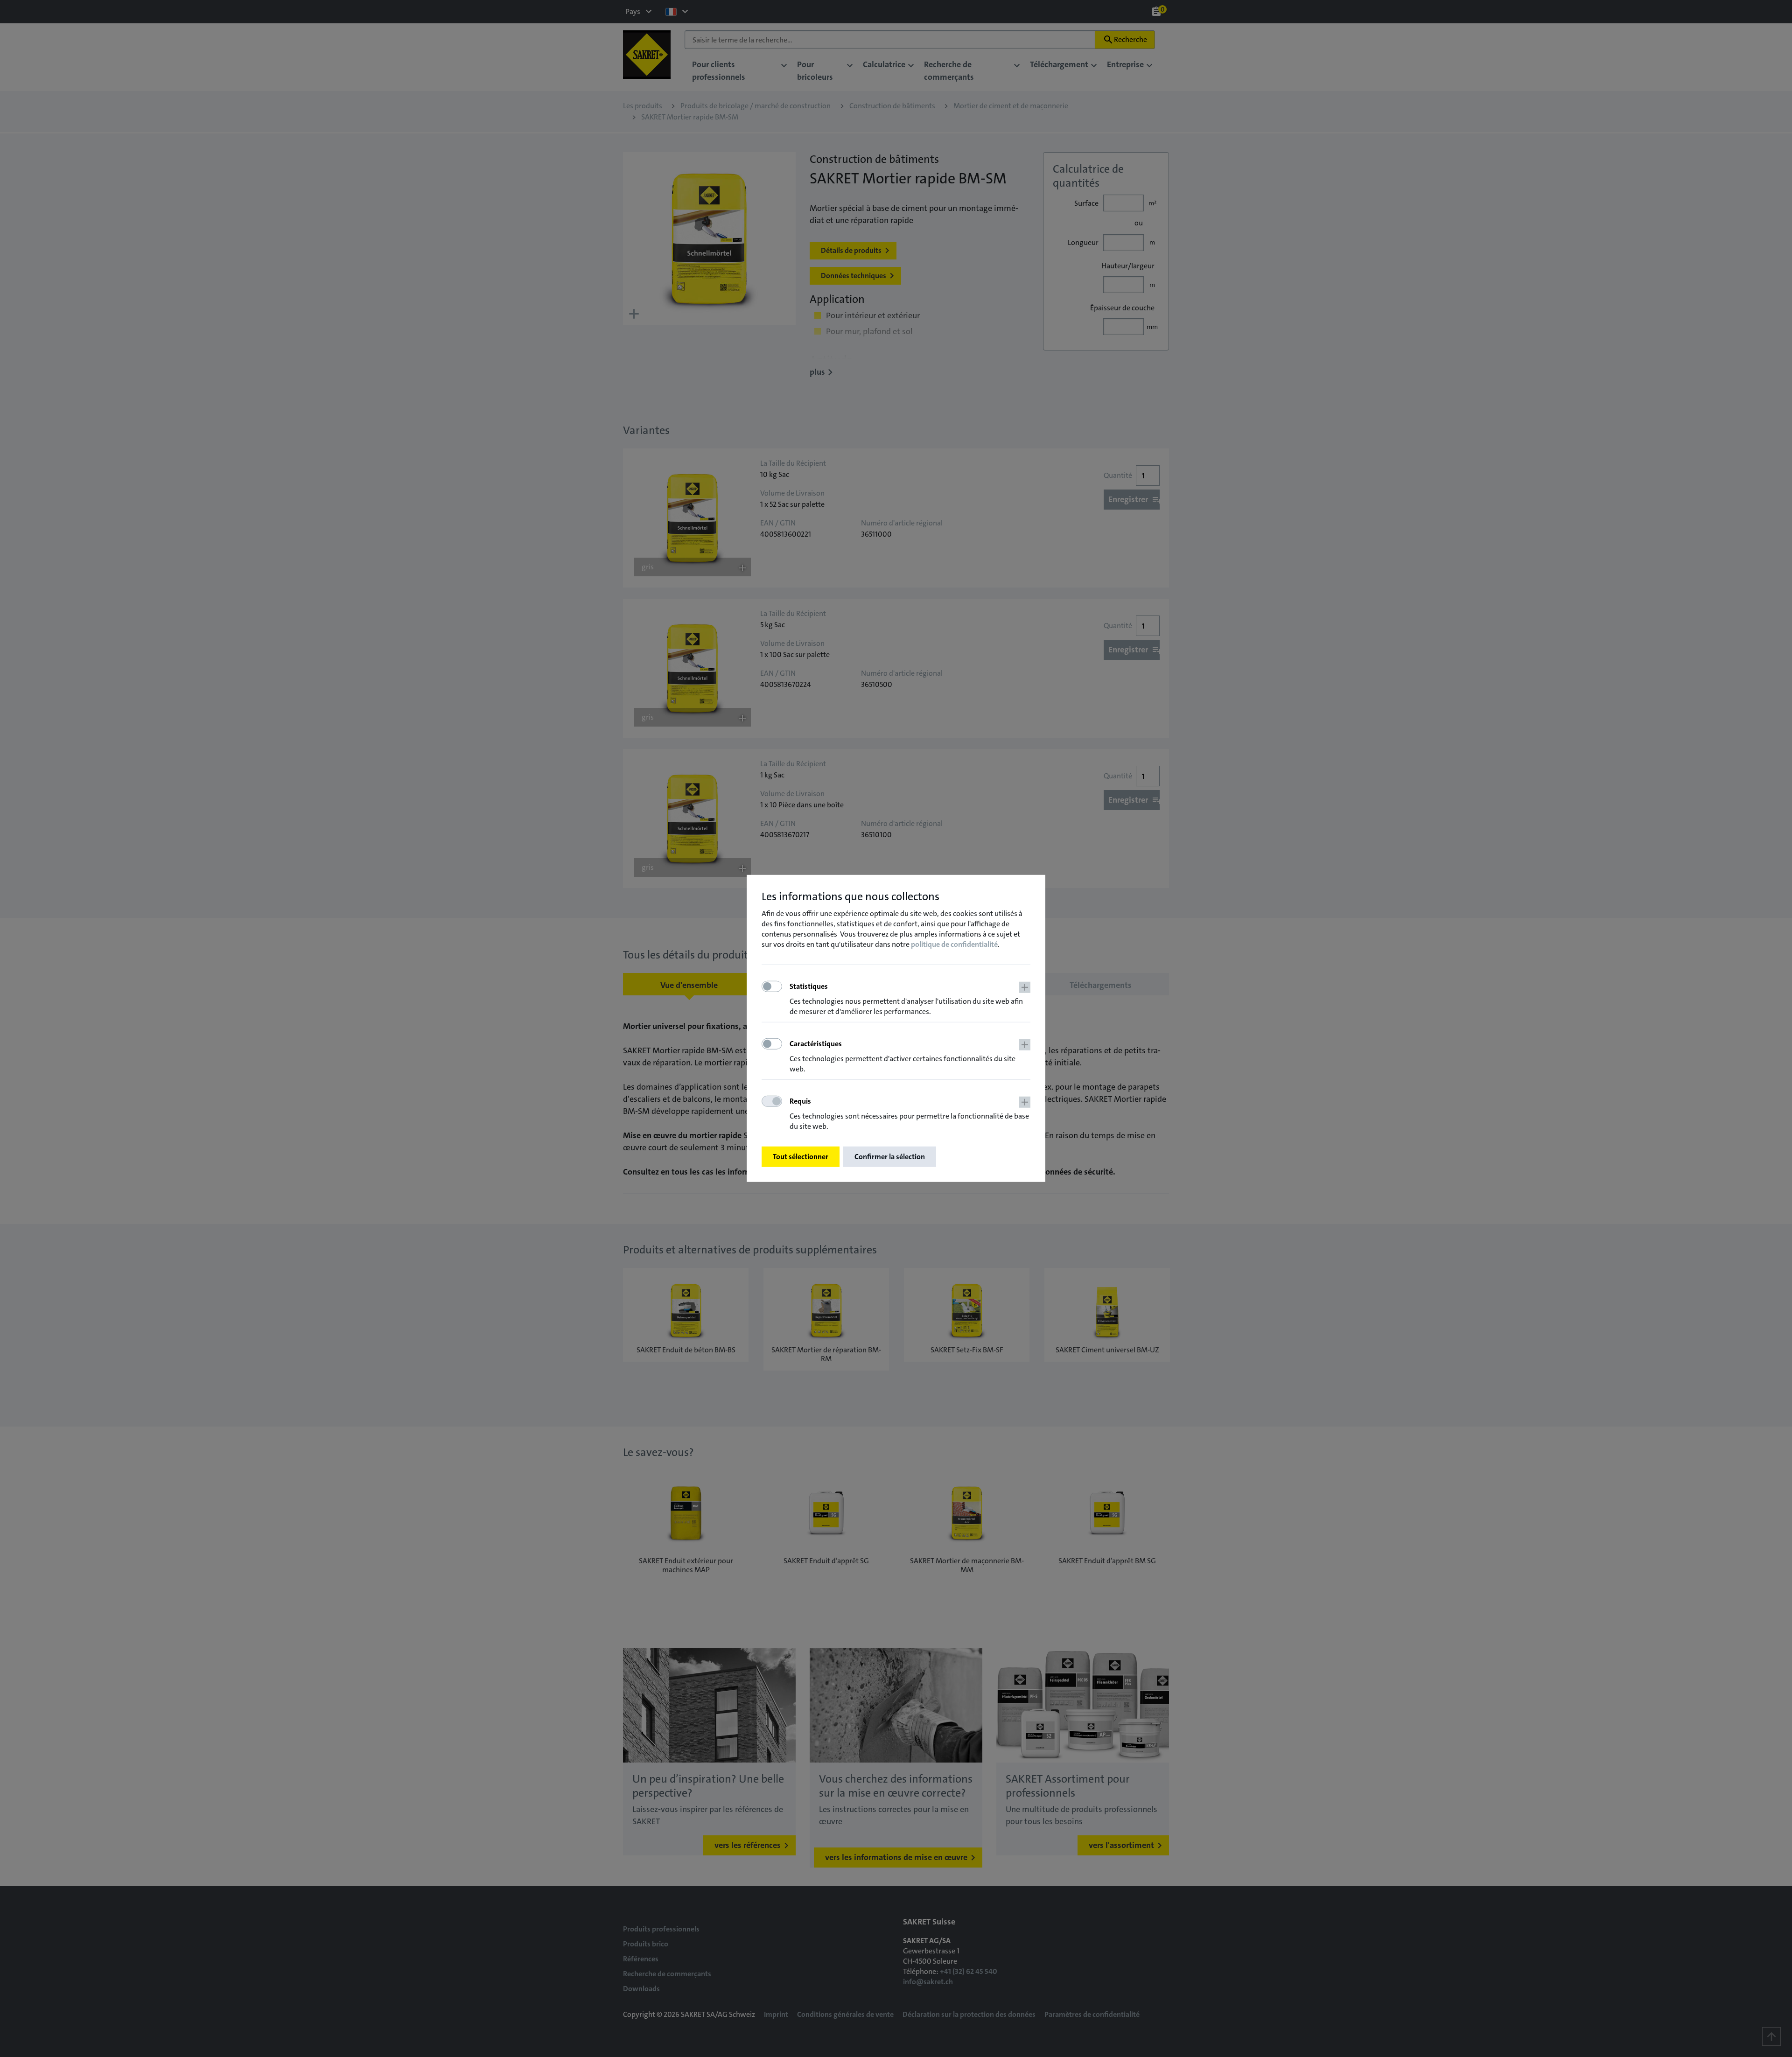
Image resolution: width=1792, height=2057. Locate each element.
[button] (910, 999)
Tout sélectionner (801, 1157)
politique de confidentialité (954, 944)
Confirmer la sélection (890, 1157)
